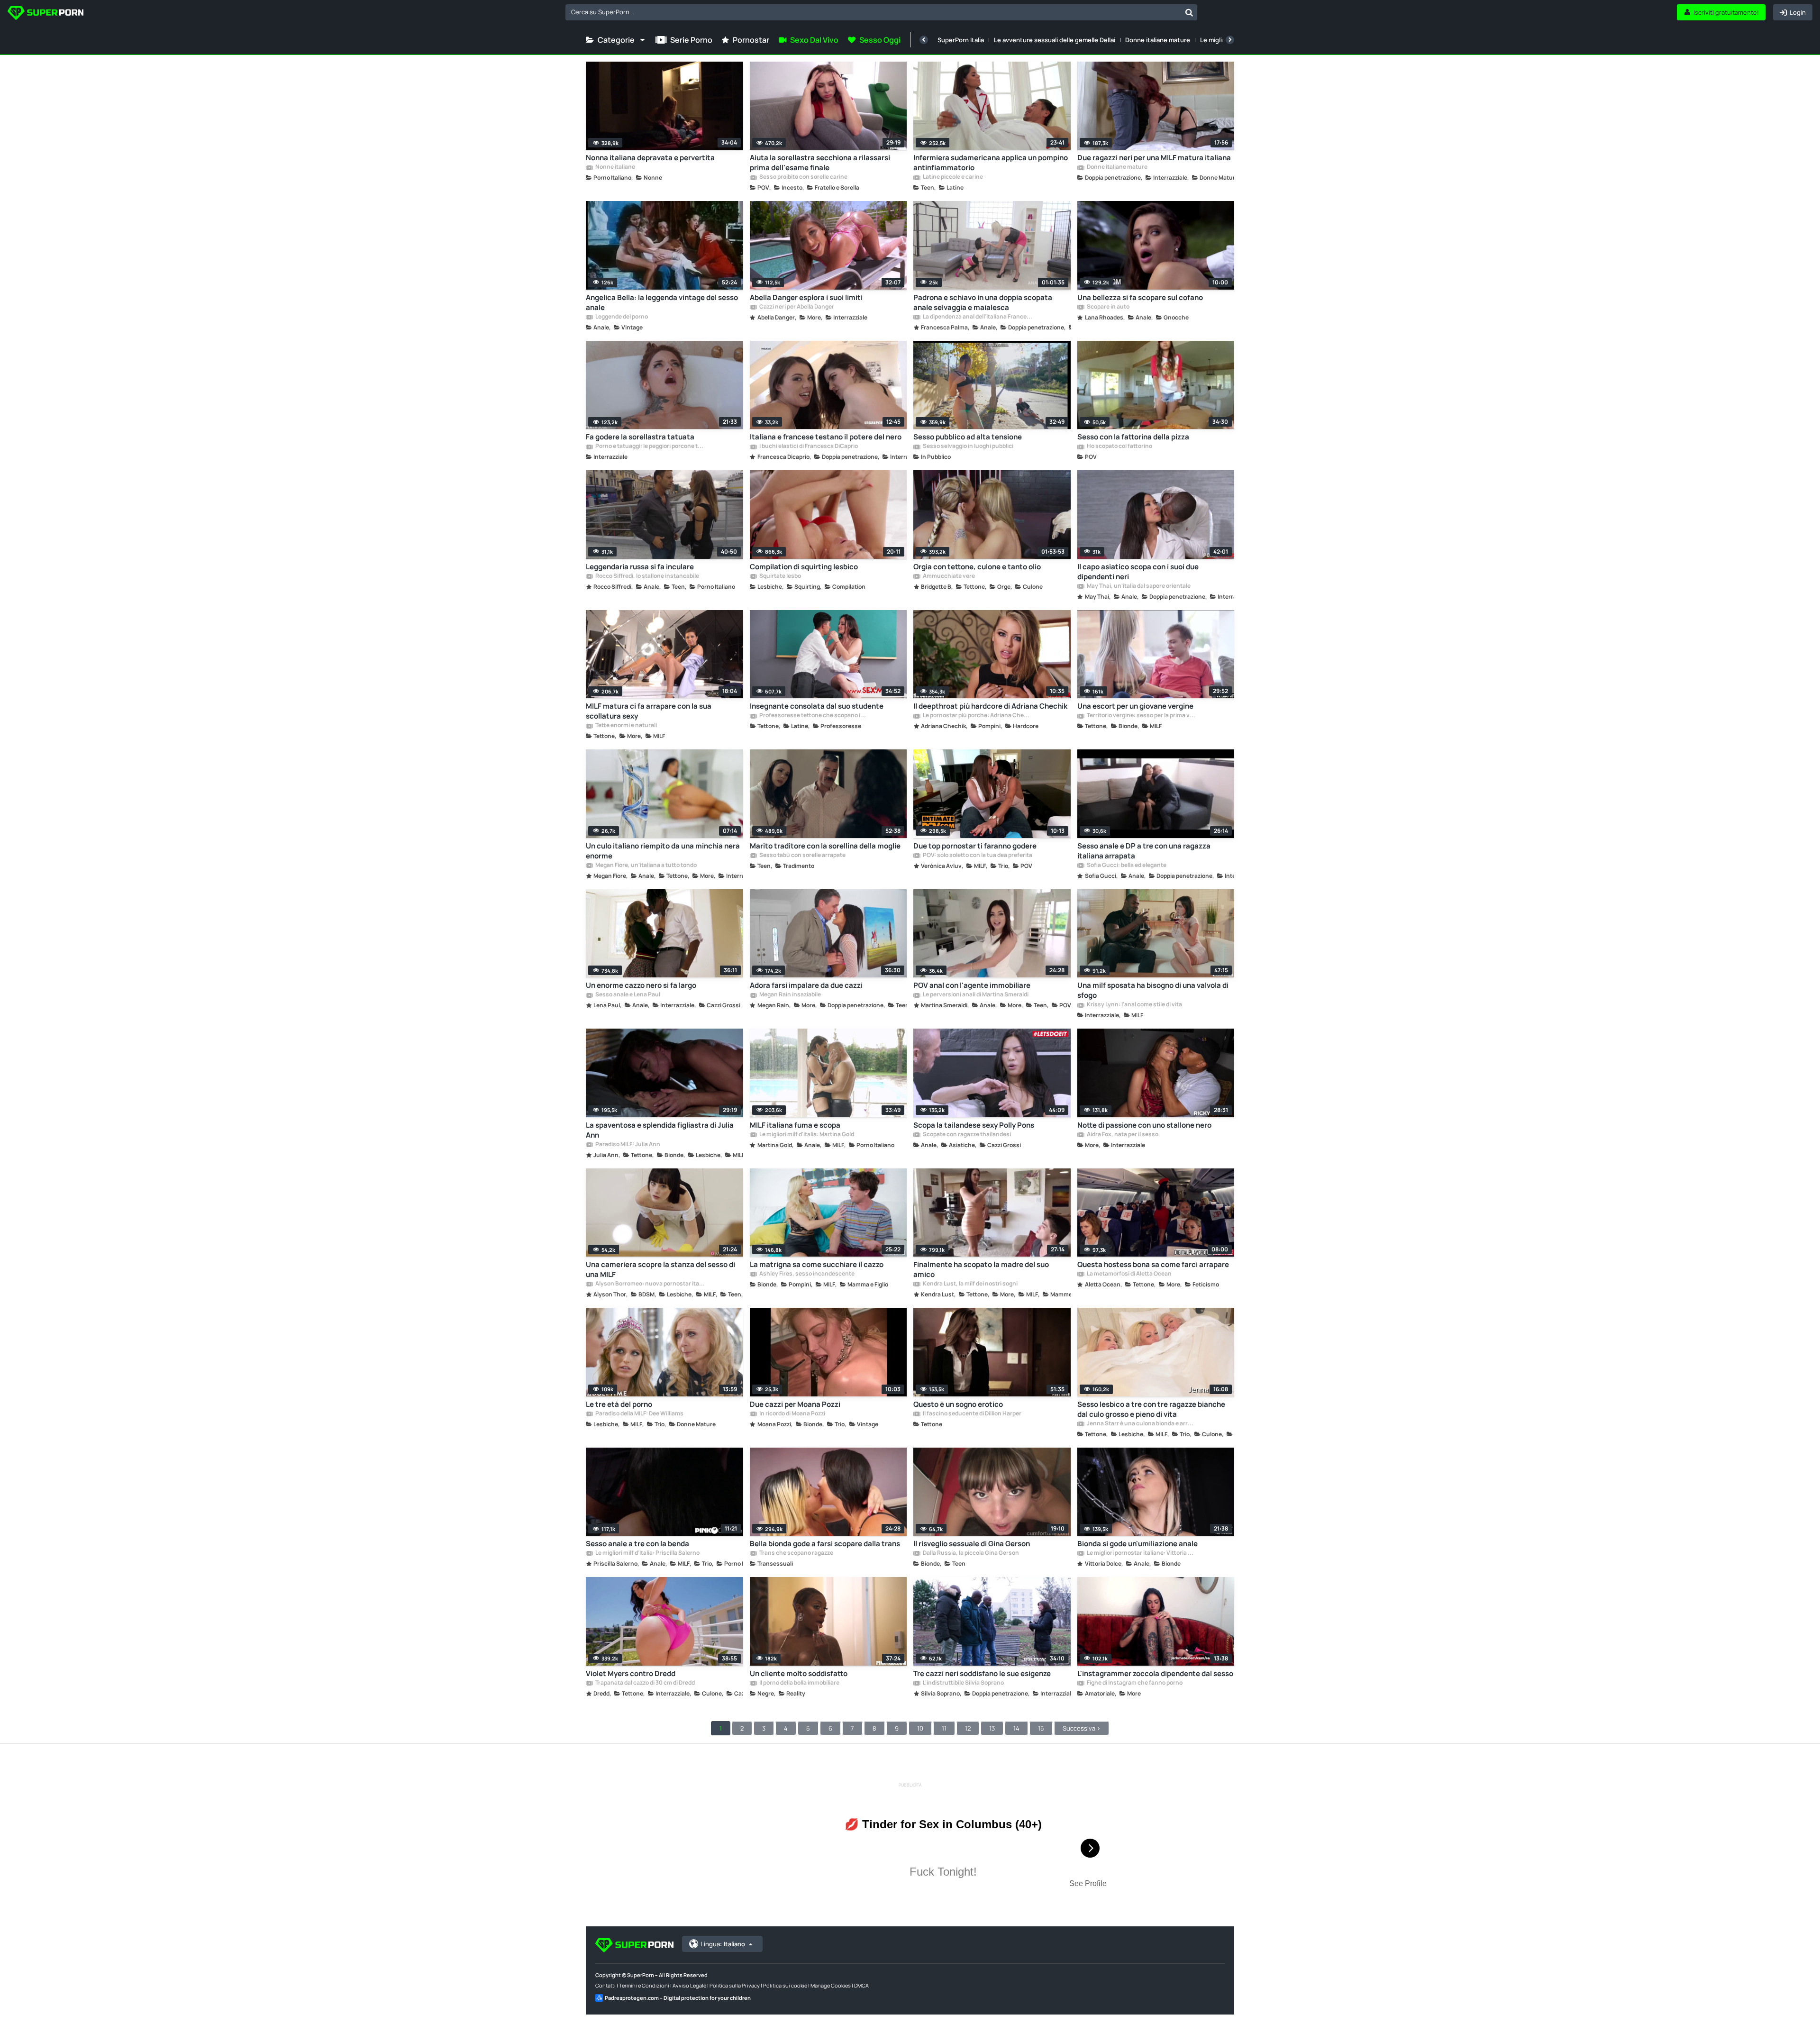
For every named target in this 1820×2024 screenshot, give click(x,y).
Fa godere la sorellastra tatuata (640, 437)
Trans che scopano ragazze (796, 1553)
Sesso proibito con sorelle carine (803, 177)
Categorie (616, 40)
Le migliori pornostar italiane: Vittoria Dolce (1141, 1553)
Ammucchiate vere (948, 576)
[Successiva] (1230, 40)
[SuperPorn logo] (45, 14)
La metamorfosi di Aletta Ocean (1129, 1274)
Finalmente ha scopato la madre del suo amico (981, 1269)
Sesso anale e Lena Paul (627, 995)
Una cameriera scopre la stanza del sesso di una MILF (660, 1269)
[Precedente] (924, 40)
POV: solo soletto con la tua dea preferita (977, 856)
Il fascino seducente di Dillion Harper (972, 1414)
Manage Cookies (831, 1985)
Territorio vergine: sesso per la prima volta (1141, 716)
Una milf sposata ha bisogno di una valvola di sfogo (1153, 990)
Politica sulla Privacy (735, 1985)
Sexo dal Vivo (814, 40)
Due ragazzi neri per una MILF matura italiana (1154, 158)
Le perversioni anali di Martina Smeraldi (975, 995)
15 (1041, 1728)
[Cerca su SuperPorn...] (1189, 12)
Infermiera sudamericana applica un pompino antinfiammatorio (991, 163)
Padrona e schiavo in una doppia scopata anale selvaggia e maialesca (983, 302)
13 (992, 1728)
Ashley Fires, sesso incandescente (806, 1274)
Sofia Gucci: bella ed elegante (1126, 866)
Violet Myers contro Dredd (631, 1673)
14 (1016, 1728)
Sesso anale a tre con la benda (637, 1544)
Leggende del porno (621, 317)
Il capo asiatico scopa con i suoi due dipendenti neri (1138, 572)
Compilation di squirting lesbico (804, 567)
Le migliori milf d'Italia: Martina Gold (806, 1135)
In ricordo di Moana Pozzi (792, 1414)
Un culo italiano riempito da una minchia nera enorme (663, 851)
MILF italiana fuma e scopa (795, 1125)
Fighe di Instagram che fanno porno (1134, 1683)
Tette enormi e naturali (626, 726)
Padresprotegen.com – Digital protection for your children (678, 1998)
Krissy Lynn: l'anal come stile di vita (1134, 1005)
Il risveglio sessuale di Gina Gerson (972, 1544)
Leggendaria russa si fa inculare (640, 567)
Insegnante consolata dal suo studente (817, 706)
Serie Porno (691, 40)
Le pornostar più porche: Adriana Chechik (977, 716)
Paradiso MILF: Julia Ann (627, 1145)
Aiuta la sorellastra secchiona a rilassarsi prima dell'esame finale (820, 163)
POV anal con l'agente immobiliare (972, 985)
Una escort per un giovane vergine (1135, 706)
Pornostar (751, 40)
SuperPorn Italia (961, 40)
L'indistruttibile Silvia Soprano (963, 1683)
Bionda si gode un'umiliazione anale (1137, 1544)
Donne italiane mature (1158, 40)
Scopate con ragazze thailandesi (966, 1135)
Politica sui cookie (785, 1985)
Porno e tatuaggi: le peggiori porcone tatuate (650, 447)
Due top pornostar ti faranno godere (975, 846)
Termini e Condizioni (644, 1985)
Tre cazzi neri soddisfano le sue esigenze (982, 1673)
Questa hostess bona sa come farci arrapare (1153, 1264)
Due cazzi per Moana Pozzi (795, 1404)
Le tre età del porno (619, 1404)
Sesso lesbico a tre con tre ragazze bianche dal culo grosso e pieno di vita (1151, 1409)
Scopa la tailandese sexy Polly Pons (974, 1125)
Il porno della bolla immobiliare (799, 1683)
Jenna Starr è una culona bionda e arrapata (1141, 1424)
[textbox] (873, 12)
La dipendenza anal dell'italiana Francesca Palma (977, 317)
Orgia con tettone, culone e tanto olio (977, 567)
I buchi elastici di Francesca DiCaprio (808, 447)
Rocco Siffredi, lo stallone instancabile (647, 576)
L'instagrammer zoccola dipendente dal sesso (1155, 1673)
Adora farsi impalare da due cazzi (806, 985)
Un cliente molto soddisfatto (799, 1673)
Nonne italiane (615, 167)
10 (920, 1728)
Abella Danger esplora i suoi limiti (806, 297)
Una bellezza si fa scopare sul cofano (1140, 297)
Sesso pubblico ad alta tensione (968, 437)
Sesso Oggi (880, 40)
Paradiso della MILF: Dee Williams (639, 1414)
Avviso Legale (689, 1985)
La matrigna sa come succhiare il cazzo (817, 1264)
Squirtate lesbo (780, 576)
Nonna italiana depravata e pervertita (650, 158)
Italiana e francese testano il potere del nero (826, 437)
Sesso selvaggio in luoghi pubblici (968, 447)
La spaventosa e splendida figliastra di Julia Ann (660, 1130)
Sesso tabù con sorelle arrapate (802, 856)
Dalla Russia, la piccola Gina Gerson (970, 1553)
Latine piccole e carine (952, 177)
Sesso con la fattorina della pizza (1133, 437)
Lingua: (723, 1944)
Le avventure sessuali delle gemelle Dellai (1055, 40)
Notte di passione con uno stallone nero (1144, 1125)
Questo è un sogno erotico (958, 1404)
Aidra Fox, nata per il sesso (1122, 1135)
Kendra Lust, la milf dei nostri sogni (970, 1284)
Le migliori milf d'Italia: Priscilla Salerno (647, 1553)
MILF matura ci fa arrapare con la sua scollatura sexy (649, 711)
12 (968, 1728)
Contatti (605, 1985)
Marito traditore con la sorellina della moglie (825, 846)
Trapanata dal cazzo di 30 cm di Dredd (645, 1683)
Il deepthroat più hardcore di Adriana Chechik (990, 706)
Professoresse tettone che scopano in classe (814, 716)
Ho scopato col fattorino (1119, 447)
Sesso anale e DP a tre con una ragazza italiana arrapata (1144, 851)
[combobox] (881, 12)
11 (944, 1728)
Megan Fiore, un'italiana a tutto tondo (646, 866)
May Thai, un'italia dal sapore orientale (1138, 586)
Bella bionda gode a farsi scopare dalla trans (825, 1544)
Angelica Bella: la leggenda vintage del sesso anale (662, 302)
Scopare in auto (1108, 307)
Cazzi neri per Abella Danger (796, 307)
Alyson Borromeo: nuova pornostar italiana (650, 1284)
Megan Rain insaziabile (790, 995)
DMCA (861, 1985)
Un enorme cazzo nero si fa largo (641, 985)
